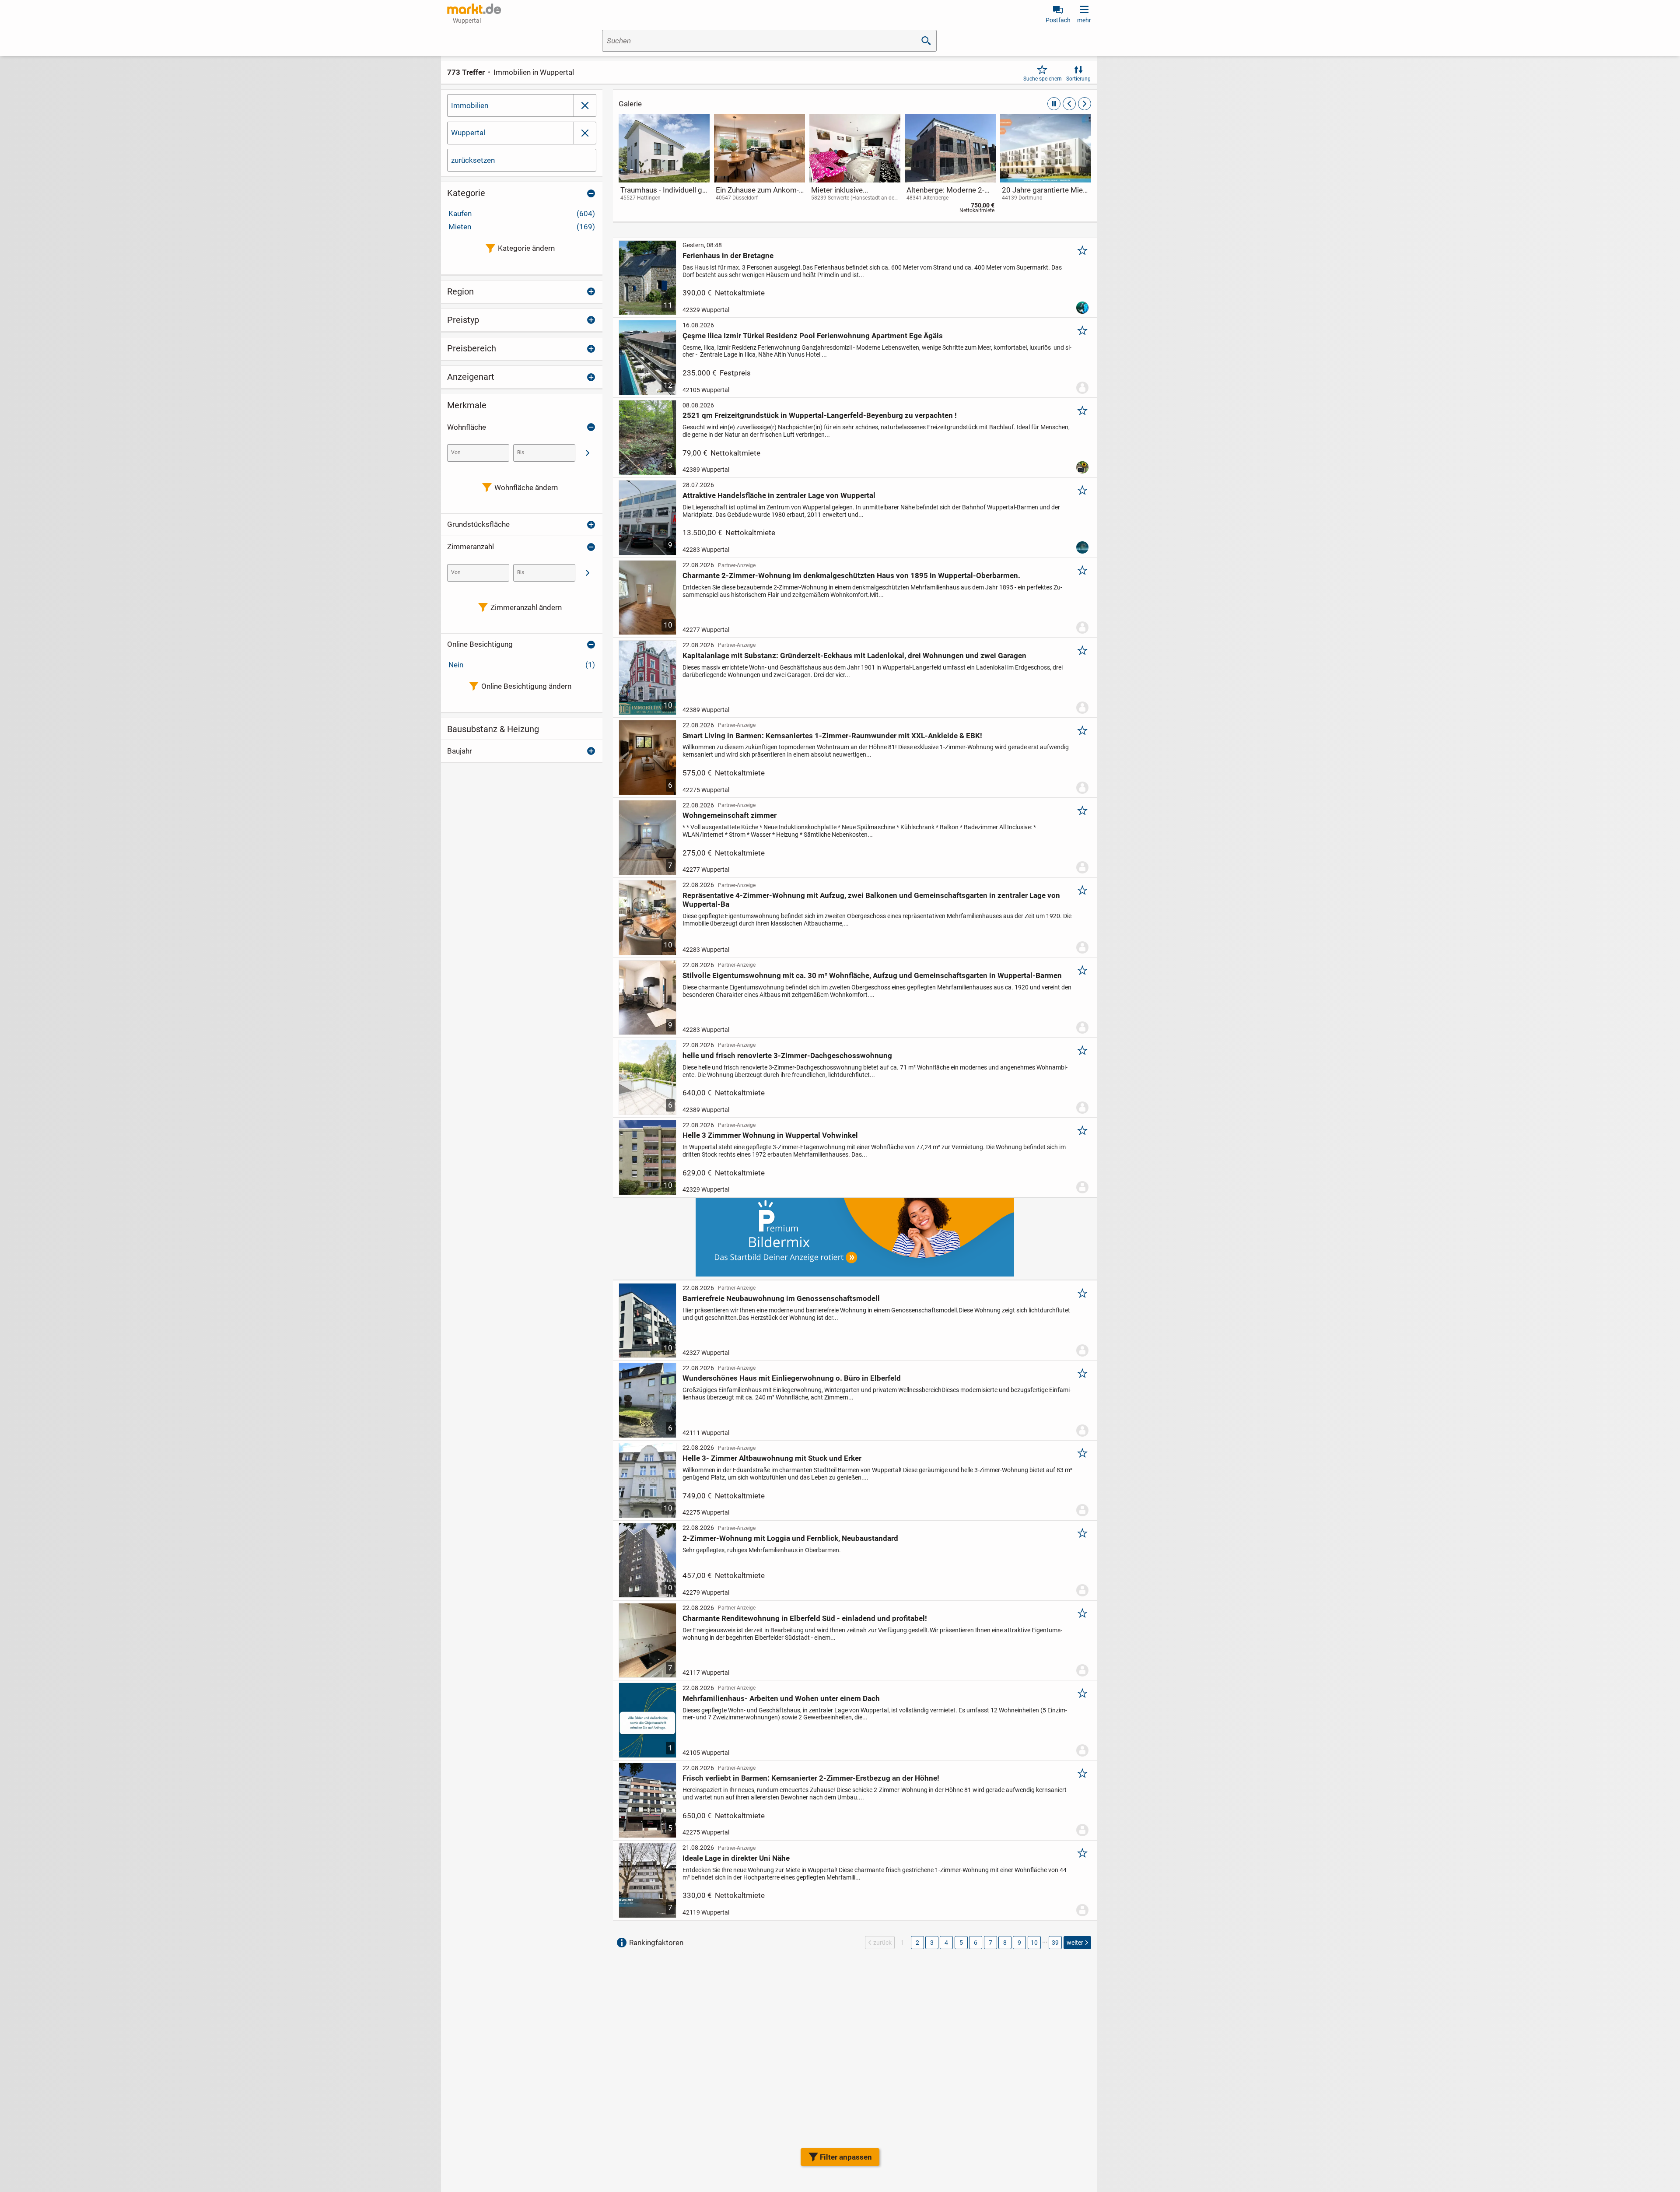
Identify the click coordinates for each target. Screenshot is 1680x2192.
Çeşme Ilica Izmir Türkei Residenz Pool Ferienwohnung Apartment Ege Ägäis (813, 336)
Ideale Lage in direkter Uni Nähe (736, 1858)
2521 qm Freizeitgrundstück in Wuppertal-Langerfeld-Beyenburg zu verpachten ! (820, 415)
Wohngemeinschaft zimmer (730, 815)
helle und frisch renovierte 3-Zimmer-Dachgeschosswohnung (787, 1056)
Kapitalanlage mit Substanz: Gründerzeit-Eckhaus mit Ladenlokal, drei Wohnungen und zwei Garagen (854, 656)
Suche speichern (1043, 79)
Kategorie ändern (526, 248)
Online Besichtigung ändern (526, 686)
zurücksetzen (473, 160)
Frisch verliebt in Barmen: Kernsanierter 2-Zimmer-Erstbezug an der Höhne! (811, 1778)
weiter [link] (1075, 1943)
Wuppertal (468, 133)
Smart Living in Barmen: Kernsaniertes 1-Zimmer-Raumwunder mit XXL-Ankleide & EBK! (832, 736)
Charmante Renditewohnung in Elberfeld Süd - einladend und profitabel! (805, 1618)
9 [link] (1019, 1943)
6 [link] (976, 1943)
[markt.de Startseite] (474, 9)
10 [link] (1034, 1943)
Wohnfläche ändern (526, 488)
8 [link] (1005, 1943)
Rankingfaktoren (656, 1943)
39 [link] (1055, 1943)
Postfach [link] (1058, 20)
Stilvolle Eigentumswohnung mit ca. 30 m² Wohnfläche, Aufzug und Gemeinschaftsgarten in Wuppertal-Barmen (872, 975)
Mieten (522, 227)
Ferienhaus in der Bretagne (728, 256)
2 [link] (917, 1943)
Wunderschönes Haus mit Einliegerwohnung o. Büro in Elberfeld (792, 1378)
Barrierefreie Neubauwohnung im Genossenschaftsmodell (781, 1298)
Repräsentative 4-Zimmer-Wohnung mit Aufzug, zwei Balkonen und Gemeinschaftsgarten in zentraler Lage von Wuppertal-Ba (871, 900)
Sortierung (1078, 79)
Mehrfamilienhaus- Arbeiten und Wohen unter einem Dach (781, 1698)
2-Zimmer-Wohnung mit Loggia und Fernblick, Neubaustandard (790, 1538)
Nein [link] (522, 665)
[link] (664, 166)
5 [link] (961, 1943)
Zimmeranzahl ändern (526, 607)
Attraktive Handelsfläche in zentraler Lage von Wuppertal (779, 495)
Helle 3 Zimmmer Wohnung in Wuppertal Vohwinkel (770, 1135)
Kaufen (522, 214)
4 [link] (946, 1943)
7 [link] (990, 1943)
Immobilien (470, 105)
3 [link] (932, 1943)
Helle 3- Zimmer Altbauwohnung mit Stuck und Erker (772, 1458)
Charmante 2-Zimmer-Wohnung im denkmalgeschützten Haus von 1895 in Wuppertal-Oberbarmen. (851, 575)
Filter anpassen (846, 2157)
